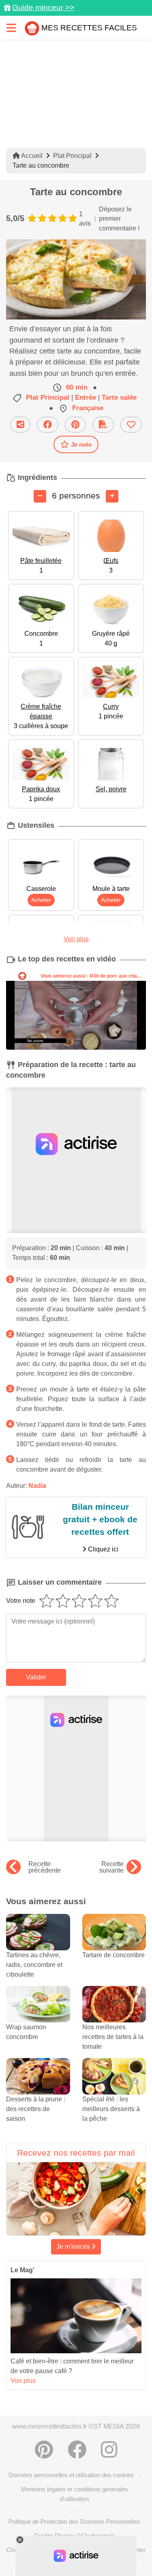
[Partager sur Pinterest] (75, 425)
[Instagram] (109, 2450)
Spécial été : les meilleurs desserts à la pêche (111, 2109)
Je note (81, 444)
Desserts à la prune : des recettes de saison (36, 2109)
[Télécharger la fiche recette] (103, 425)
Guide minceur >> (43, 7)
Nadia (37, 1486)
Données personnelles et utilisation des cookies (71, 2475)
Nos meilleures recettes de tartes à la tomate (113, 2037)
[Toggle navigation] (11, 28)
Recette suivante (111, 1867)
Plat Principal (72, 156)
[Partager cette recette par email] (20, 425)
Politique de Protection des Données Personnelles (74, 2522)
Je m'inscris (74, 2247)
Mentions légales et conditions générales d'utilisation (75, 2494)
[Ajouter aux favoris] (131, 425)
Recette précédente (45, 1867)
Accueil (31, 156)
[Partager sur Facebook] (48, 425)
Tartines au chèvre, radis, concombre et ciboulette (34, 1965)
